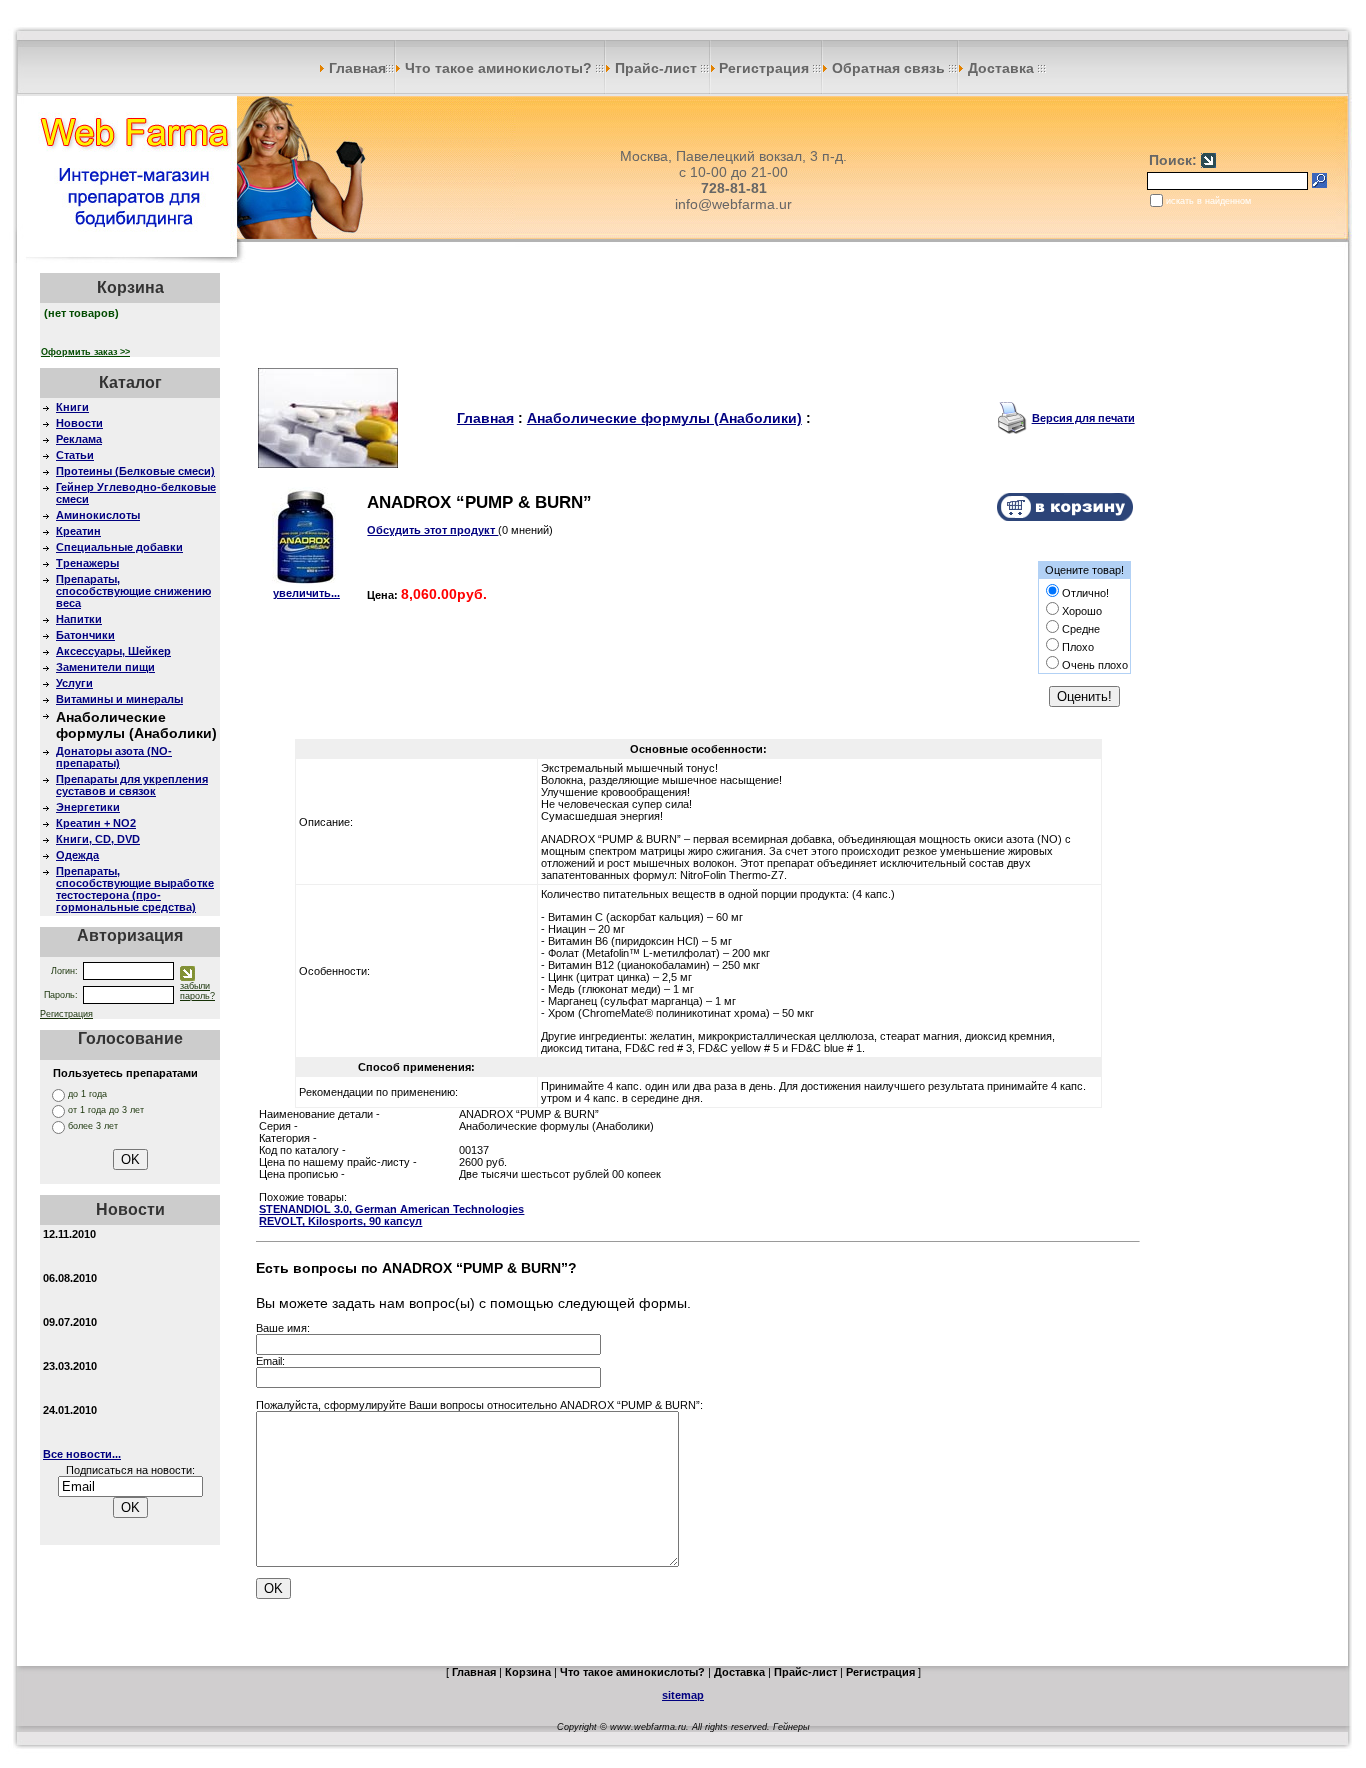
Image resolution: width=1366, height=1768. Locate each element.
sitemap (683, 1695)
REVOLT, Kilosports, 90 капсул (340, 1221)
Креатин (78, 531)
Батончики (85, 635)
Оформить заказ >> (85, 352)
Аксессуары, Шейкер (113, 651)
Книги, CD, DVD (98, 839)
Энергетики (88, 807)
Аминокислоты (98, 515)
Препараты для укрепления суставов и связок (132, 785)
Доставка (1001, 68)
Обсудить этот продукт (432, 530)
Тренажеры (87, 563)
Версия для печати (1083, 418)
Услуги (74, 683)
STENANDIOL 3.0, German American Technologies (391, 1209)
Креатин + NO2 (96, 823)
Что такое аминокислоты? (498, 68)
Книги (72, 407)
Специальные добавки (119, 547)
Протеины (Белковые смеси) (135, 471)
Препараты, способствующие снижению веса (133, 591)
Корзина (528, 1672)
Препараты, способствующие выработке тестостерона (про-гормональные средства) (135, 889)
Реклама (79, 439)
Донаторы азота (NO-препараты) (114, 757)
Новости (79, 423)
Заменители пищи (105, 667)
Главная (355, 68)
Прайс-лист (656, 68)
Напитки (79, 619)
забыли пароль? (197, 991)
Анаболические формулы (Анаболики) (664, 418)
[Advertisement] (698, 318)
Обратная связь (888, 68)
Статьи (75, 455)
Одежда (77, 855)
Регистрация (766, 68)
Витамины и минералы (119, 699)
